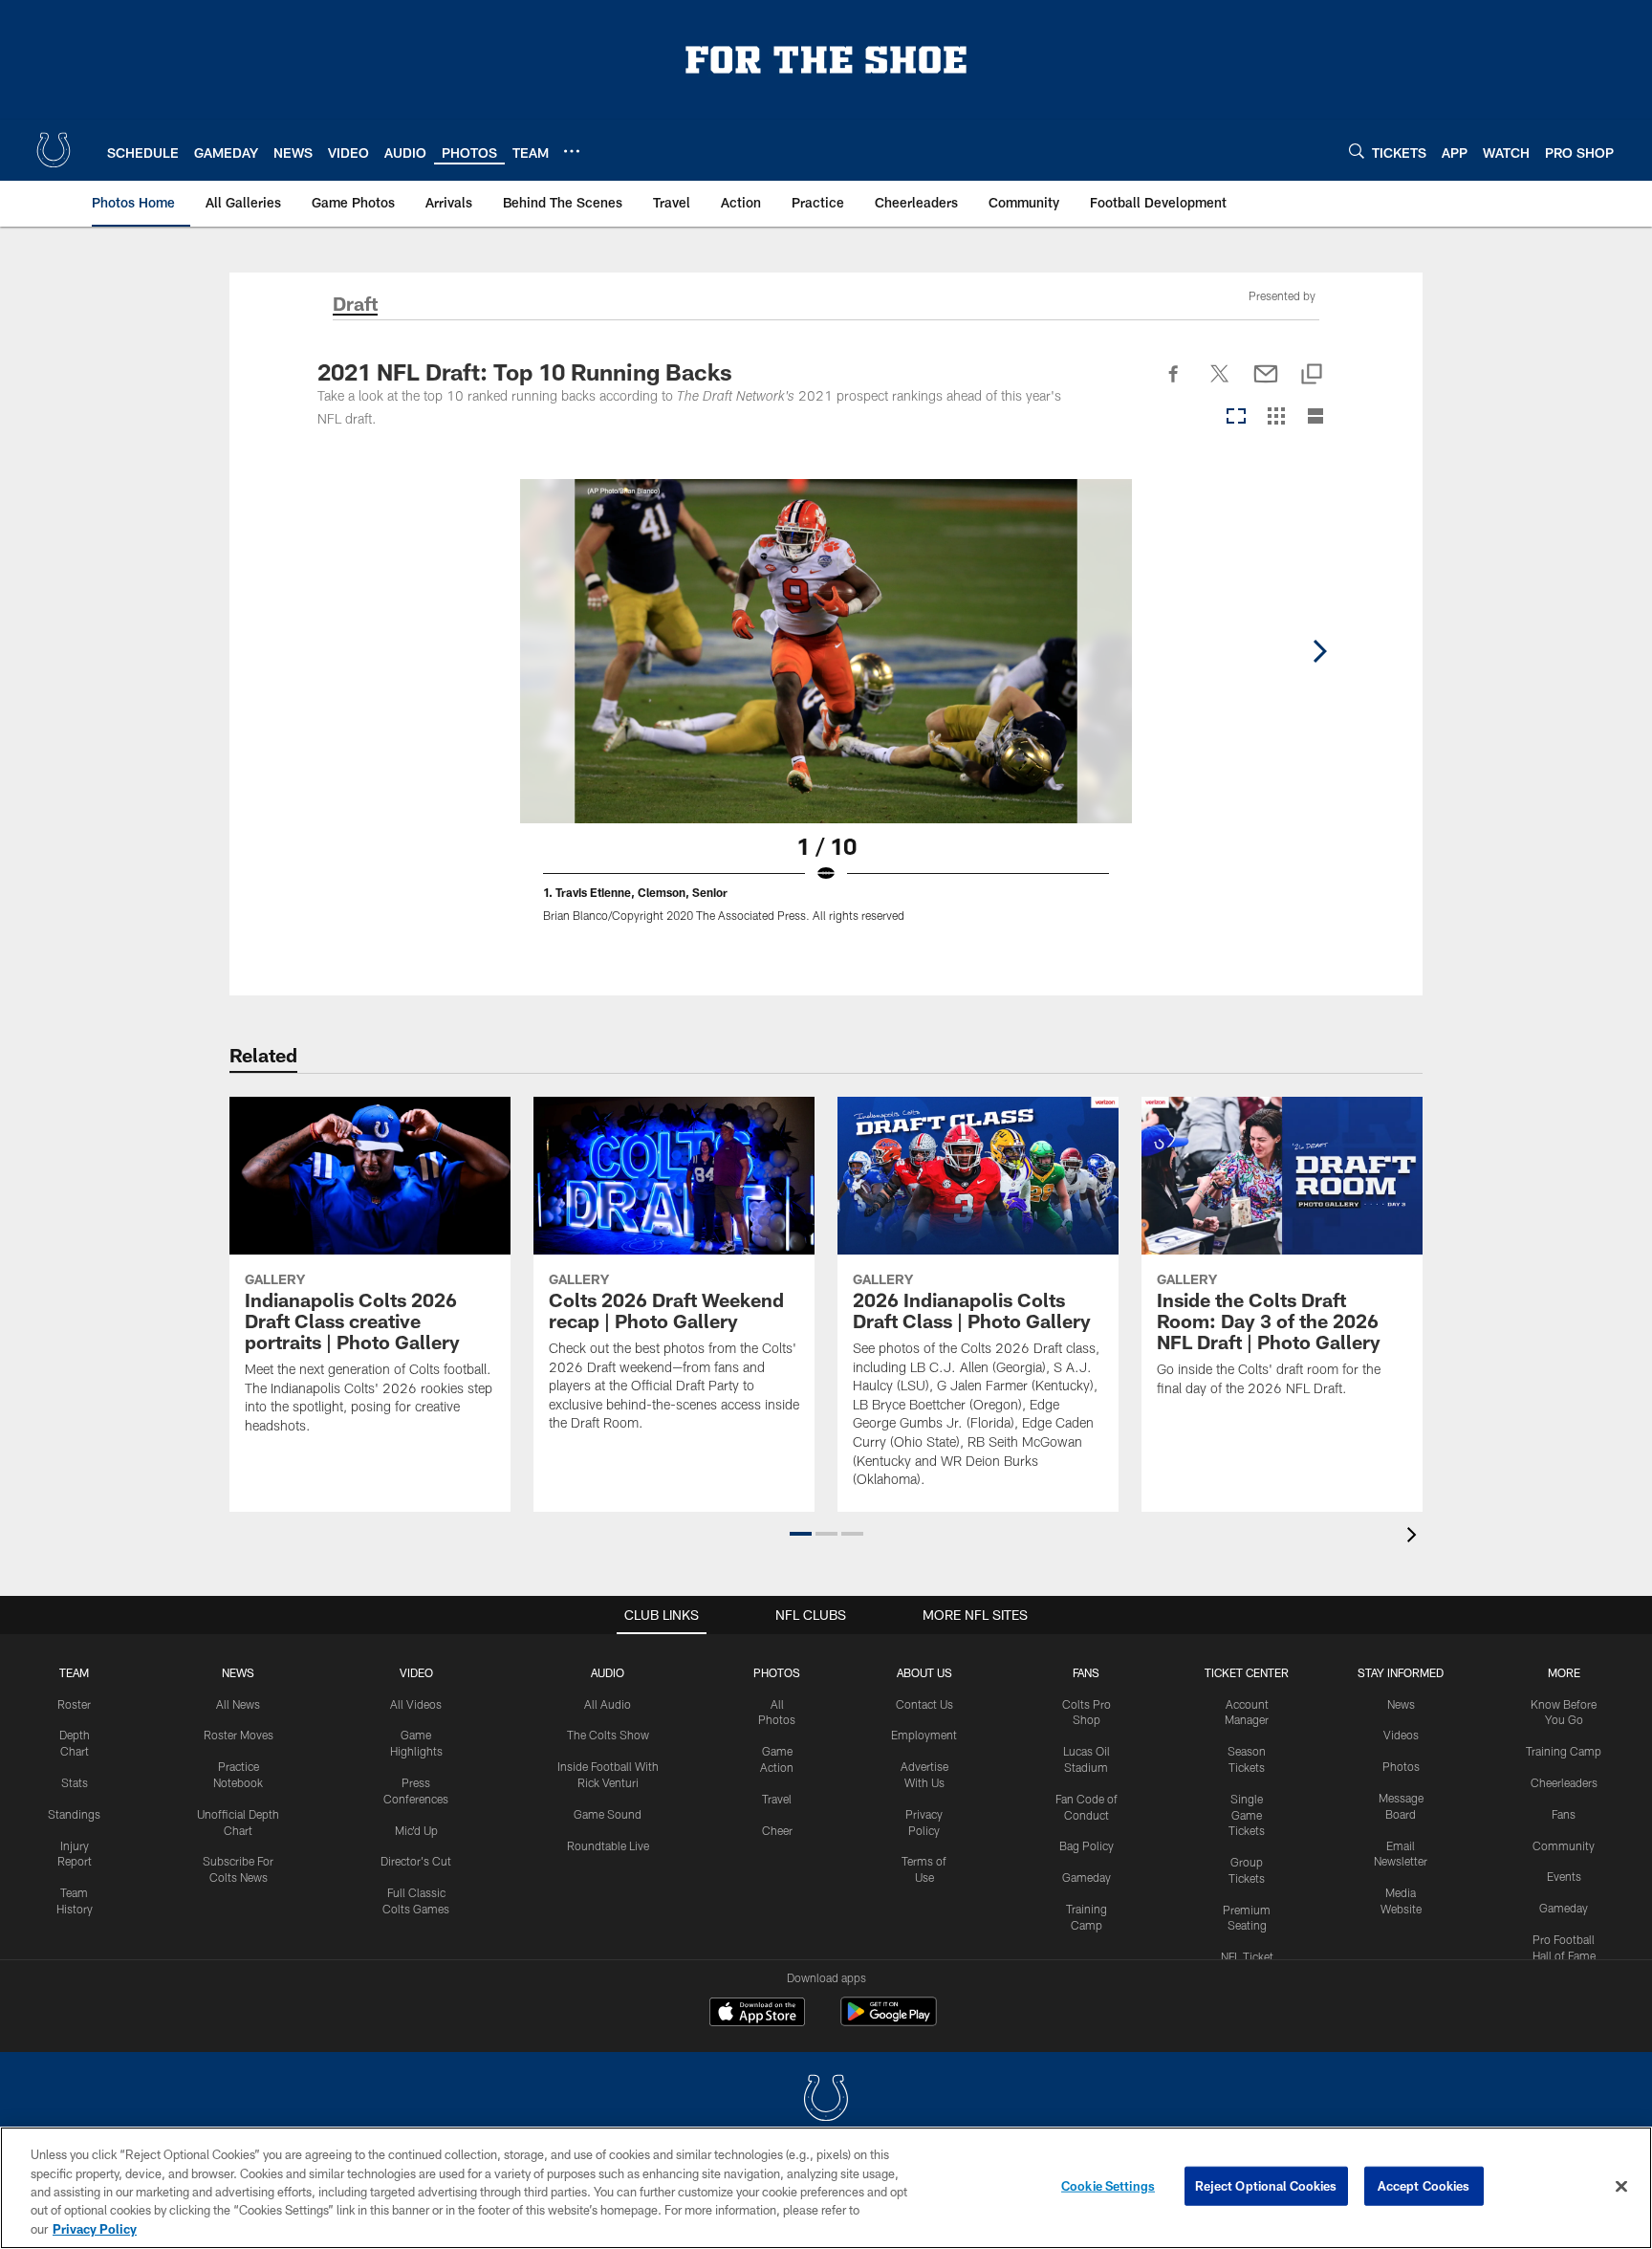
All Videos (416, 1704)
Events (1564, 1876)
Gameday (1087, 1877)
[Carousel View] (1236, 417)
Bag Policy (1087, 1845)
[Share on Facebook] (1174, 384)
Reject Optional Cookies (1266, 2186)
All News (238, 1704)
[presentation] (1415, 1537)
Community (1564, 1845)
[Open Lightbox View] (826, 712)
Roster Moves (239, 1735)
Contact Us (924, 1704)
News (238, 1672)
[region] (826, 2188)
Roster (74, 1704)
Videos (1401, 1735)
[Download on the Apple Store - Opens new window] (757, 2014)
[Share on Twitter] (1220, 384)
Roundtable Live (608, 1845)
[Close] (1621, 2187)
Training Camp (1564, 1751)
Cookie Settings (1108, 2186)
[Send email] (1266, 384)
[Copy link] (1312, 375)
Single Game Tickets (1247, 1815)
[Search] (1357, 151)
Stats (75, 1782)
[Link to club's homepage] (54, 150)
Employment (924, 1735)
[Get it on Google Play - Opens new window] (889, 2021)
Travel (777, 1799)
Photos (777, 1672)
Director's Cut (416, 1861)
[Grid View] (1276, 417)
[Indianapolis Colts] (826, 2100)
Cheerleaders (1564, 1782)
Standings (74, 1814)
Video (416, 1672)
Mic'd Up (416, 1830)
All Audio (608, 1704)
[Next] (1319, 651)
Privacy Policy (95, 2229)
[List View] (1315, 417)
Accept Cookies (1424, 2186)
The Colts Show (608, 1735)
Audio (608, 1672)
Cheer (777, 1830)
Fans (1564, 1814)
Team (74, 1672)
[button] (801, 1534)
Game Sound (608, 1814)
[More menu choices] (572, 151)
